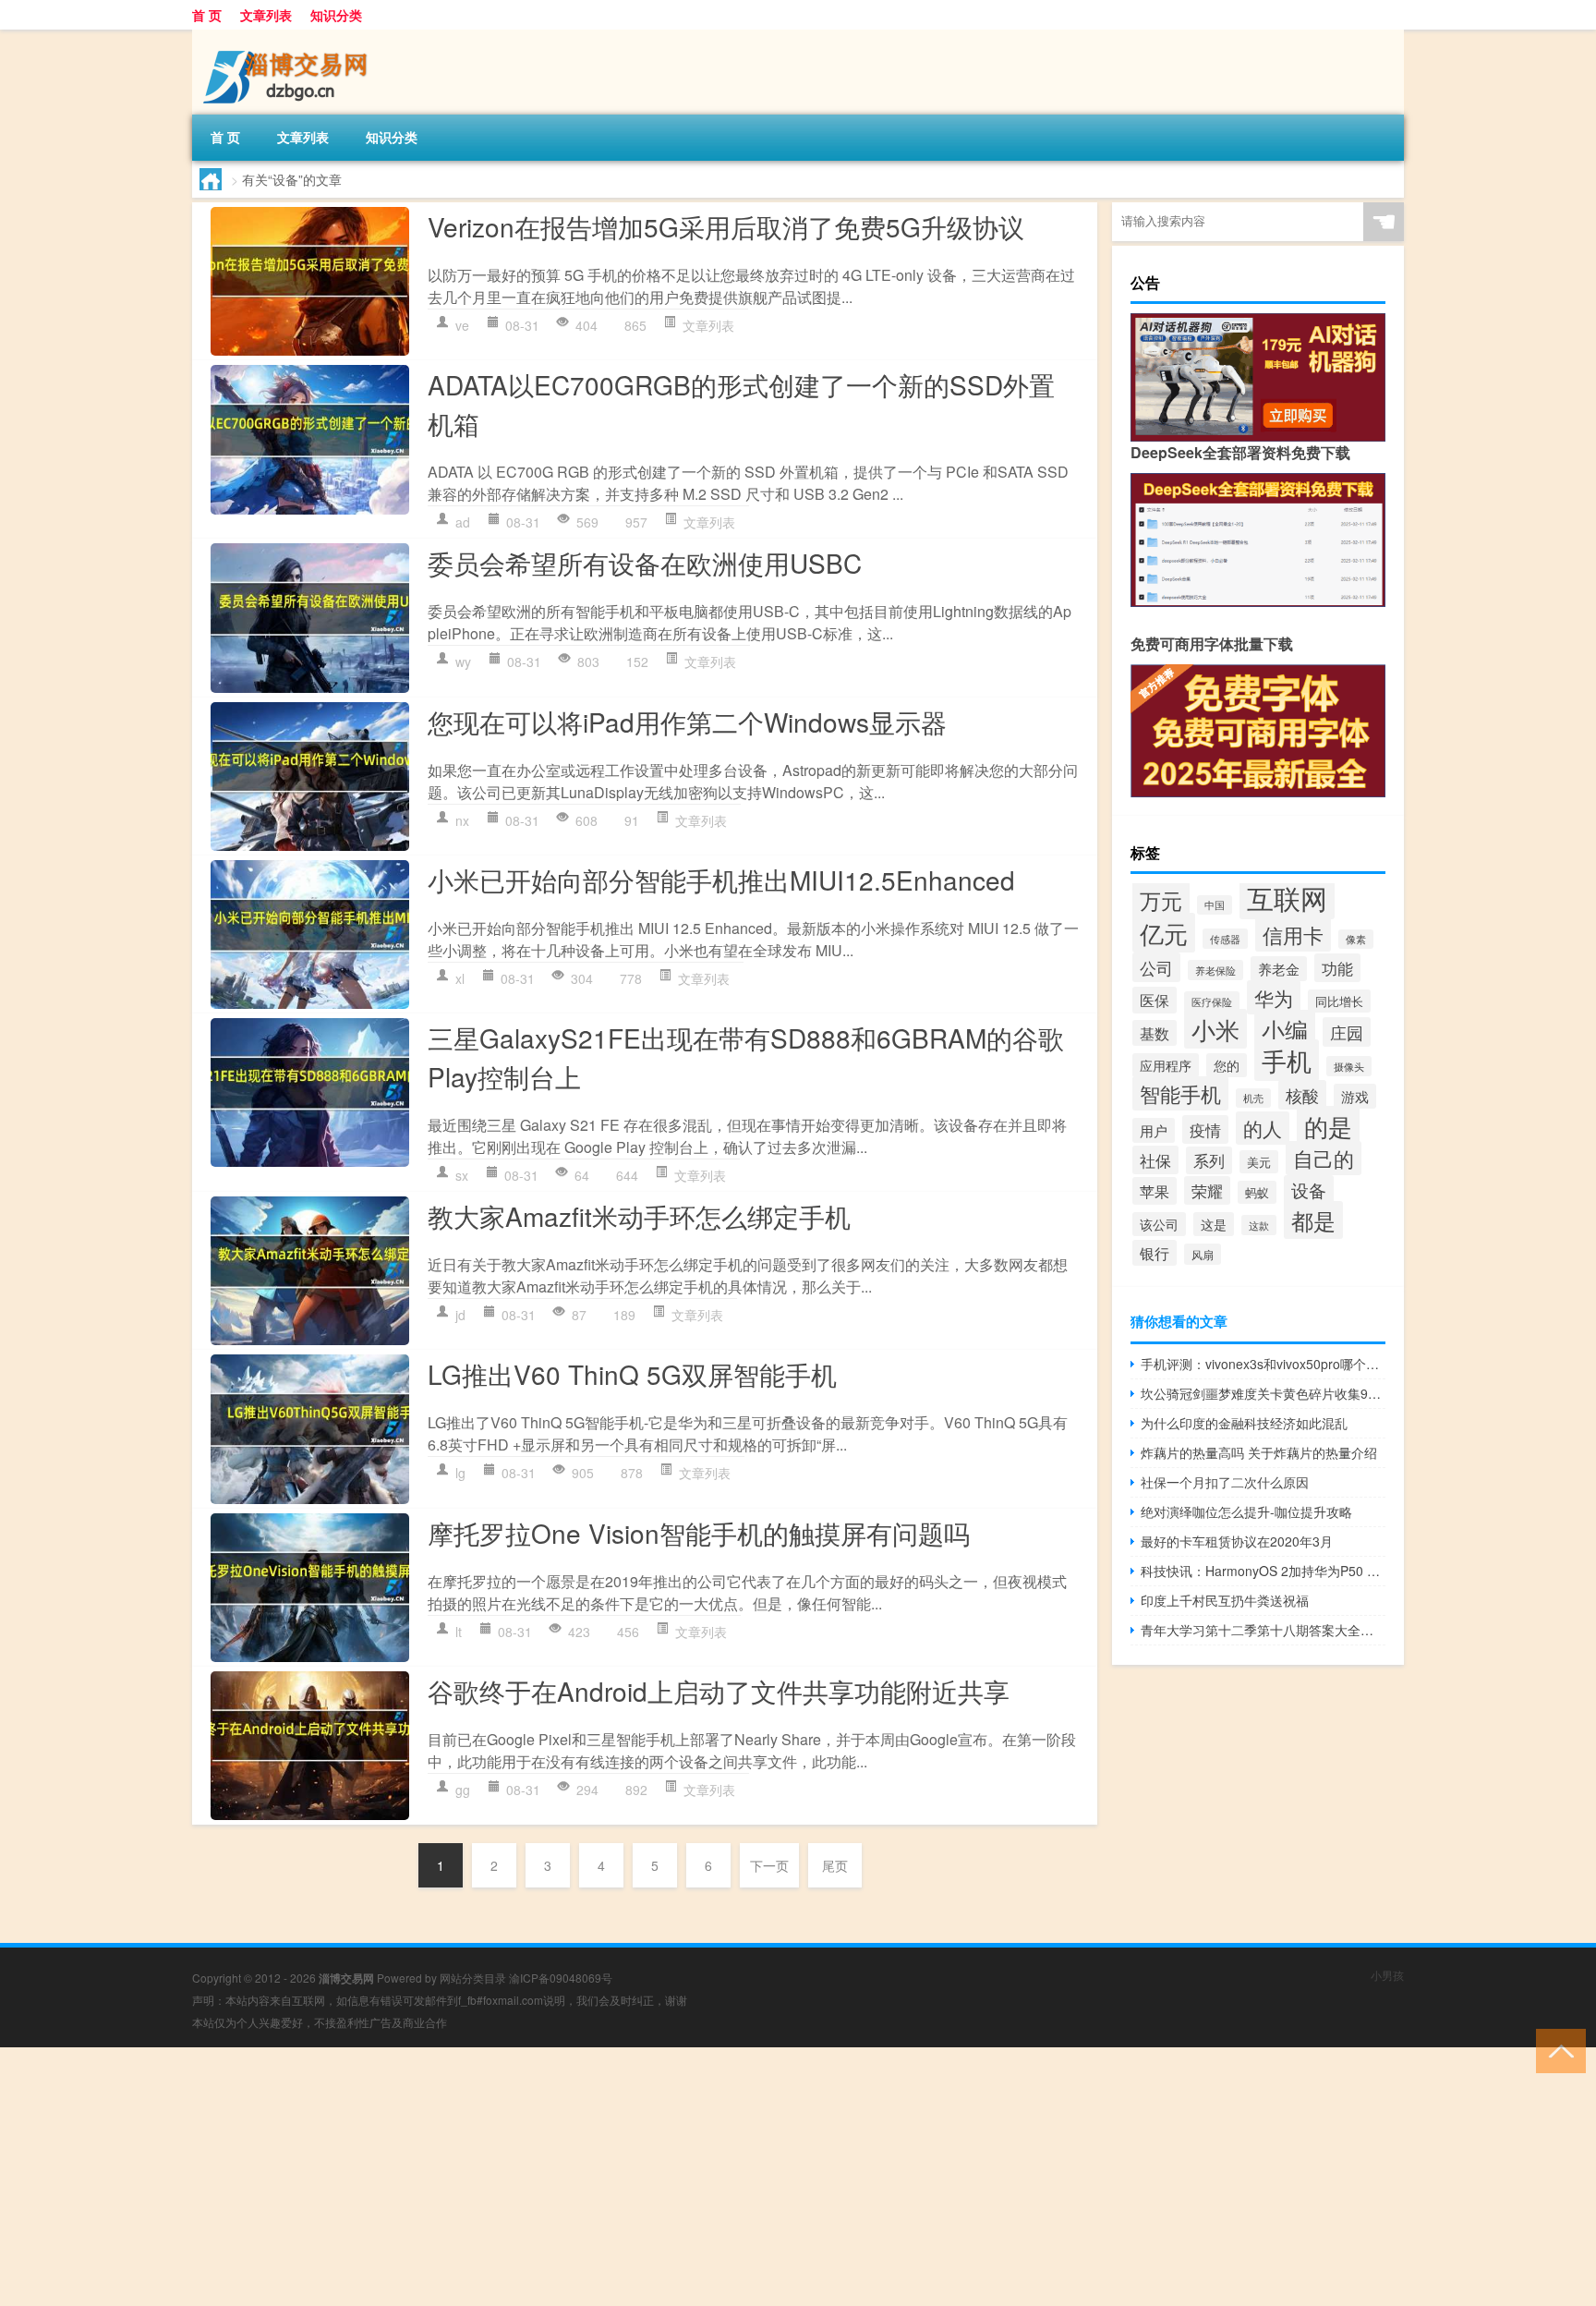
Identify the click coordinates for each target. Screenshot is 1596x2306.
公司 (1156, 967)
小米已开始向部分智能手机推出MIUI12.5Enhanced (721, 880)
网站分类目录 (473, 1978)
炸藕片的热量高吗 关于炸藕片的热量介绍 (1259, 1452)
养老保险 (1215, 970)
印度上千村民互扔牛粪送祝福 (1225, 1600)
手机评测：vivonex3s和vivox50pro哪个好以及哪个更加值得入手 (1263, 1364)
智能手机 (1180, 1093)
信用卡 (1293, 935)
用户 (1154, 1130)
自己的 (1324, 1158)
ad (463, 522)
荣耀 (1207, 1190)
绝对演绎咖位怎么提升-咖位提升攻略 (1246, 1511)
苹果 (1155, 1191)
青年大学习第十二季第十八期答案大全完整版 (1263, 1630)
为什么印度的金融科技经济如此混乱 (1244, 1423)
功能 (1337, 968)
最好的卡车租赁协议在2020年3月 (1237, 1541)
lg (460, 1473)
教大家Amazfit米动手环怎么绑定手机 (639, 1216)
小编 (1285, 1029)
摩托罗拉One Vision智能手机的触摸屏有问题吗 (699, 1533)
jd (460, 1315)
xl (460, 978)
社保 (1155, 1160)
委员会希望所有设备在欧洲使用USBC (645, 563)
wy (463, 661)
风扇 (1203, 1254)
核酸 (1302, 1095)
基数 (1155, 1033)
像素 (1356, 939)
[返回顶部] (1557, 2050)
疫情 (1205, 1129)
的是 (1328, 1126)
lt (459, 1632)
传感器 (1225, 939)
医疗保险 (1212, 1001)
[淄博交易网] (289, 36)
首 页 (207, 15)
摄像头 (1349, 1066)
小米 (1215, 1029)
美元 (1259, 1162)
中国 (1215, 905)
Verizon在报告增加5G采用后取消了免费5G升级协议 (726, 226)
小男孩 (1387, 1975)
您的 (1227, 1065)
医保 (1155, 1000)
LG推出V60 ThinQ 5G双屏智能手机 (632, 1374)
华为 (1274, 997)
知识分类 (336, 15)
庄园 (1347, 1032)
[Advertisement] (554, 2177)
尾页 (835, 1865)
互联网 (1287, 897)
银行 (1155, 1253)
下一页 (769, 1865)
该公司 (1159, 1224)
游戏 (1355, 1096)
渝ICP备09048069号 (561, 1978)
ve (462, 325)
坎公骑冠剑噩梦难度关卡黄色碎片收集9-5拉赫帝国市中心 (1263, 1393)
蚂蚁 (1257, 1192)
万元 (1161, 900)
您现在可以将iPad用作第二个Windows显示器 (687, 722)
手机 (1287, 1060)
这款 (1259, 1225)
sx (462, 1175)
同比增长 (1339, 1001)
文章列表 (266, 15)
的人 (1263, 1128)
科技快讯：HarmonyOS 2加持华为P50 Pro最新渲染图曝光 (1263, 1571)
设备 (1309, 1190)
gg (463, 1790)
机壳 (1253, 1098)
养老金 (1279, 969)
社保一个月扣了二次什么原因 (1225, 1482)
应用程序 (1166, 1065)
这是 (1214, 1224)
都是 (1313, 1220)
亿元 (1164, 933)
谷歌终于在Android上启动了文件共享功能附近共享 (719, 1691)
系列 (1209, 1160)
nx (462, 820)
